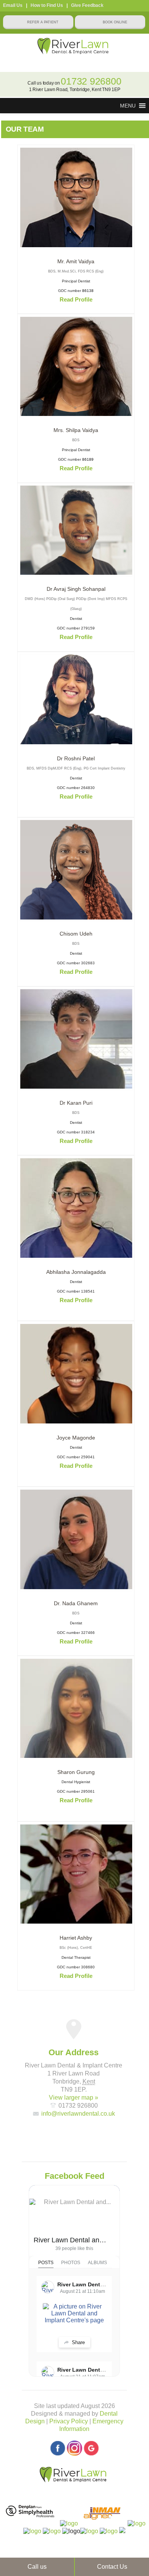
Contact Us (112, 2567)
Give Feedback (87, 5)
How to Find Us (47, 5)
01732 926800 (91, 81)
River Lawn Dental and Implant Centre (71, 2240)
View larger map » (74, 2097)
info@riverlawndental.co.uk (78, 2114)
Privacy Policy (69, 2421)
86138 (88, 291)
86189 (88, 459)
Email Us (13, 5)
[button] (128, 106)
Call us (37, 2567)
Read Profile (76, 299)
